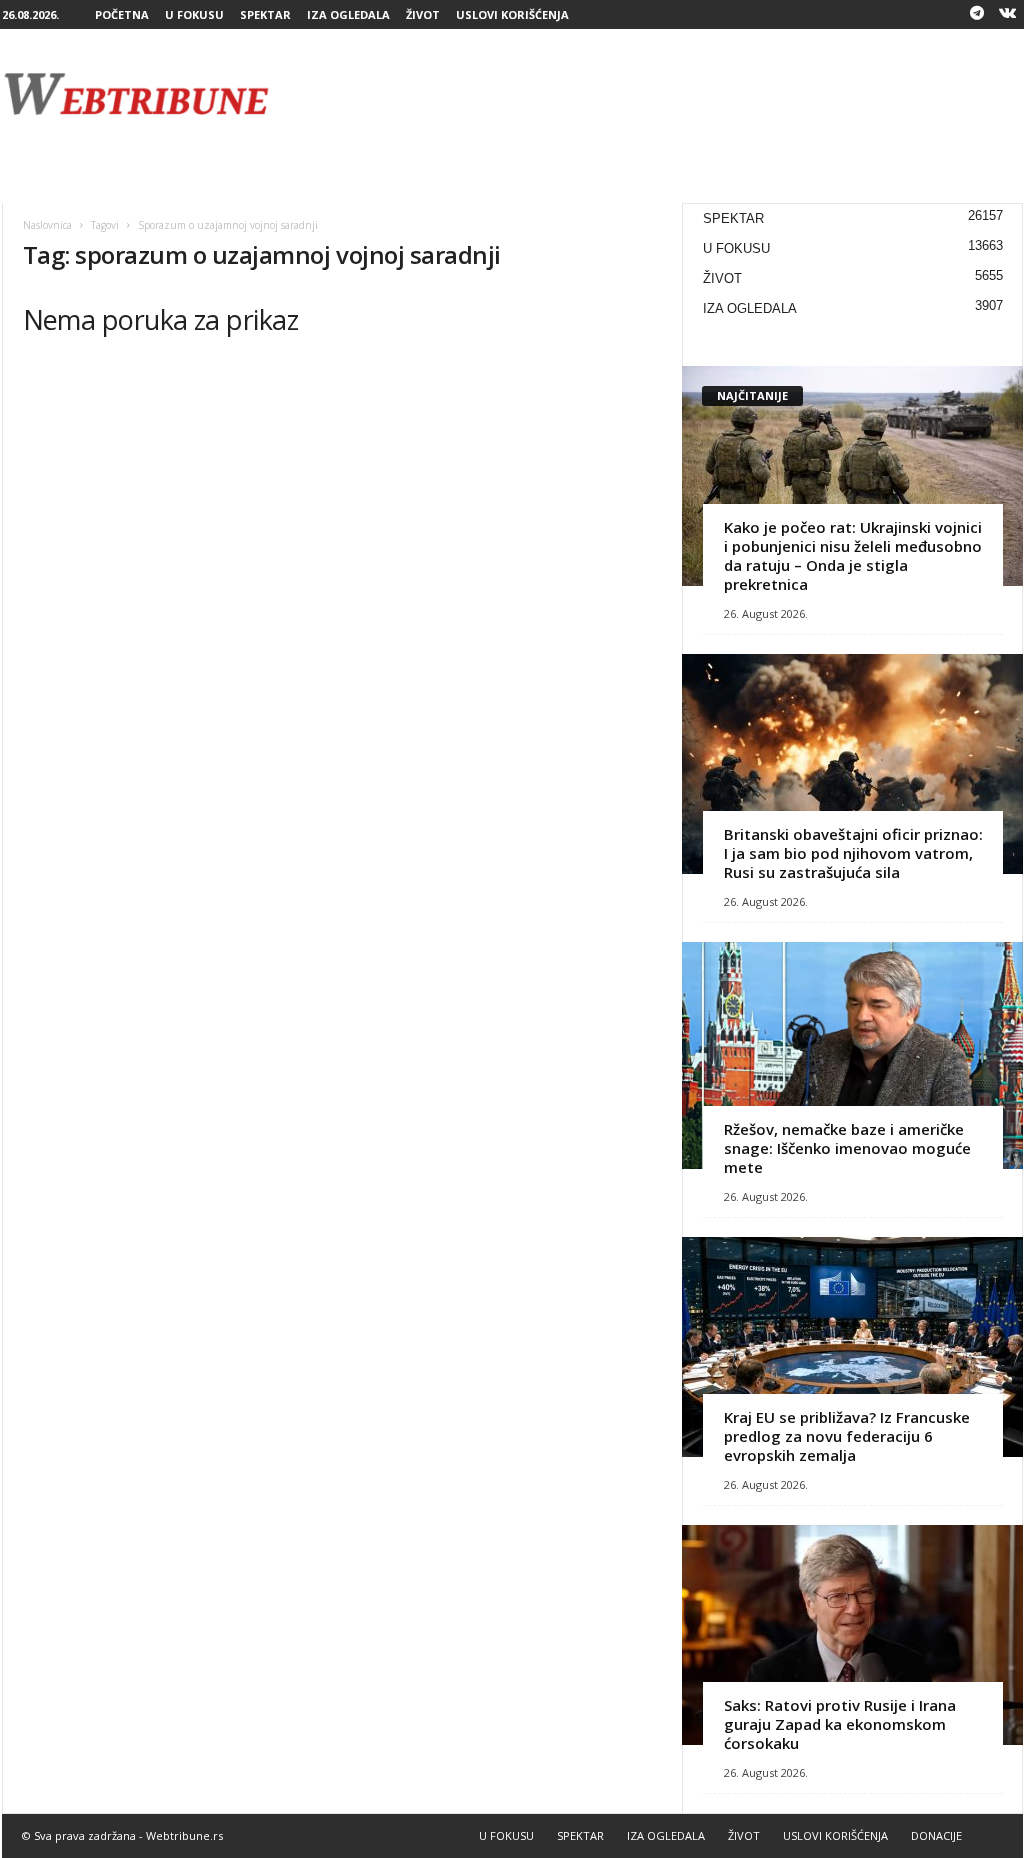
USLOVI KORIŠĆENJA (512, 14)
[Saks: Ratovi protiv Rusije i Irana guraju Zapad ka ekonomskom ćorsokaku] (852, 1635)
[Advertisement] (659, 94)
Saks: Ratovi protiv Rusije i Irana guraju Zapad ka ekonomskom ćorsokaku (840, 1724)
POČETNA (122, 14)
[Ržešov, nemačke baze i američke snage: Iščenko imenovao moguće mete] (852, 1055)
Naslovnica (47, 225)
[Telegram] (977, 14)
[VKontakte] (1008, 14)
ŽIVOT (423, 14)
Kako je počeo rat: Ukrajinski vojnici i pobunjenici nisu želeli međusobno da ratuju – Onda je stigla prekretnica (853, 555)
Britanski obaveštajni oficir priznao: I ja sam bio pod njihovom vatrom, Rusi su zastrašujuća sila (853, 853)
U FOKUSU (194, 14)
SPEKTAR (265, 14)
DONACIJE (936, 1835)
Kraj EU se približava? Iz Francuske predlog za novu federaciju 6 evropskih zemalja (847, 1436)
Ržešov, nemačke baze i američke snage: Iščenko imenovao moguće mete (847, 1148)
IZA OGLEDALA (348, 14)
